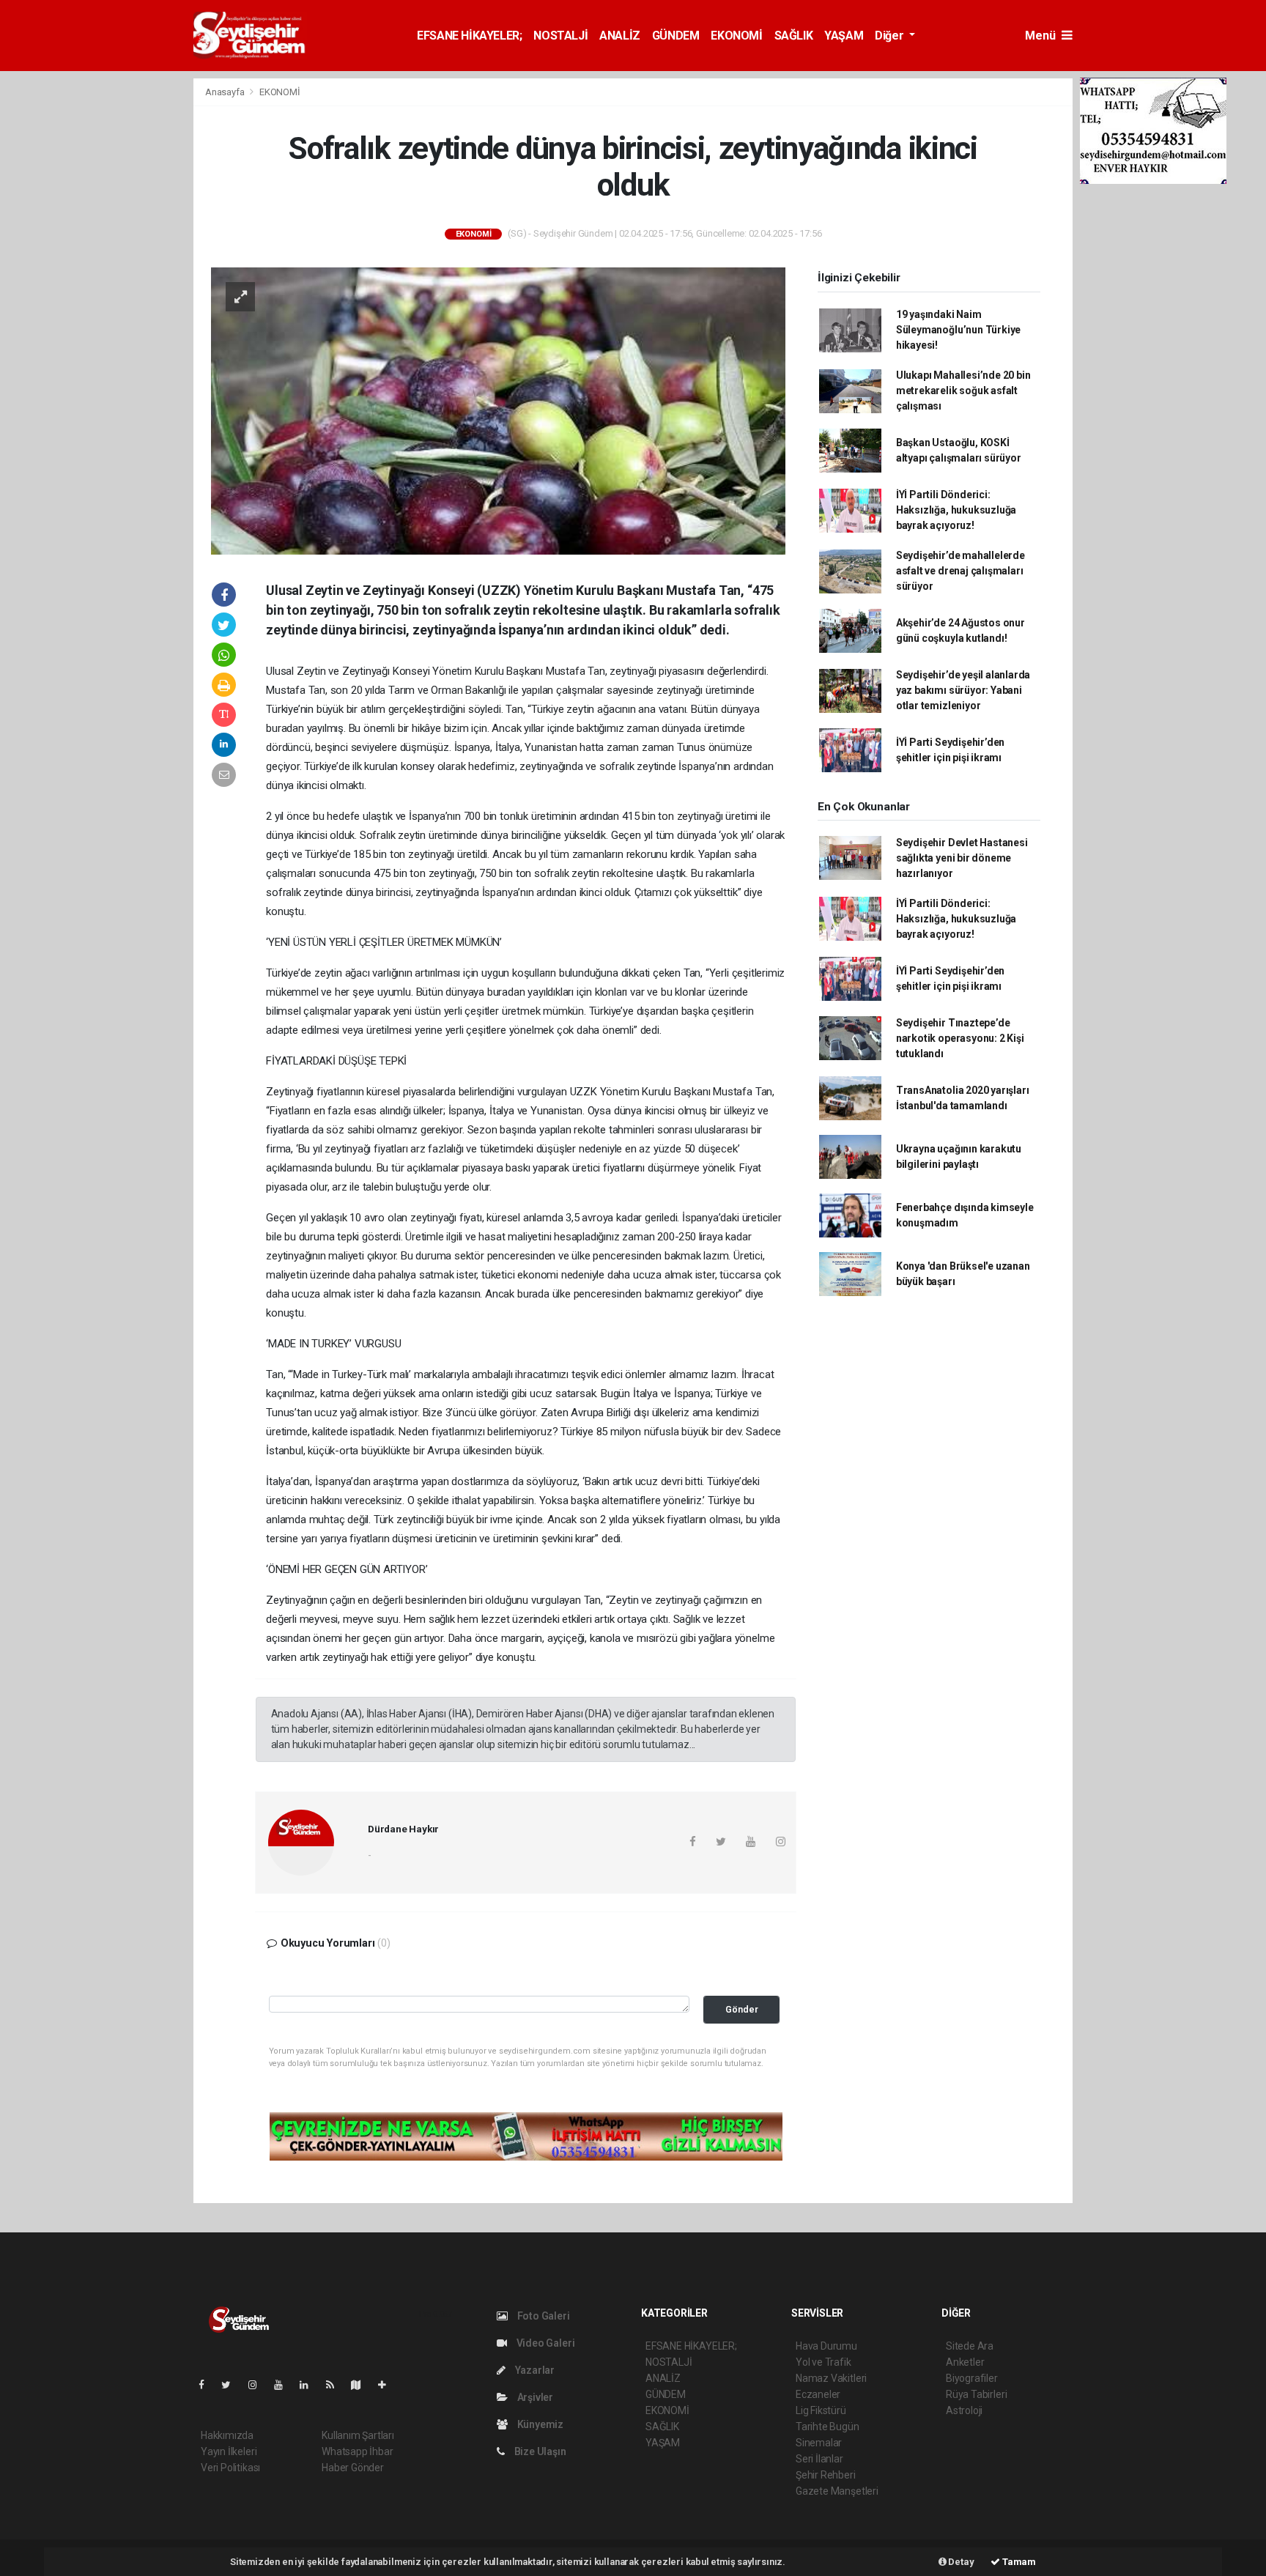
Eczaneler (818, 2394)
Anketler (965, 2362)
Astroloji (964, 2410)
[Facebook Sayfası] (207, 2385)
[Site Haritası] (362, 2385)
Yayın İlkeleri (229, 2451)
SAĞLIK (794, 36)
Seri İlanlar (819, 2459)
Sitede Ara (970, 2346)
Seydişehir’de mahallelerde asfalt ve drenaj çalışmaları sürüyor (960, 571)
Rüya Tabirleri (976, 2394)
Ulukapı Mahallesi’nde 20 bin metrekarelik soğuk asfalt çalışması (963, 391)
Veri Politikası (230, 2468)
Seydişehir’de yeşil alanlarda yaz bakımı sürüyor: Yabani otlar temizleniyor (963, 690)
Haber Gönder (353, 2468)
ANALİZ (620, 36)
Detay (960, 2562)
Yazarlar (534, 2370)
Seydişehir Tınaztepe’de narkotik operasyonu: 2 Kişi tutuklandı (960, 1038)
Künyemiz (539, 2424)
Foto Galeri (543, 2316)
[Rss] (336, 2385)
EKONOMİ (736, 36)
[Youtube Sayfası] (284, 2385)
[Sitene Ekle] (388, 2385)
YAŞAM (844, 36)
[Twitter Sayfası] (232, 2385)
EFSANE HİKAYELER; (469, 36)
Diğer (891, 36)
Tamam (1018, 2562)
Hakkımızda (227, 2435)
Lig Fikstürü (821, 2410)
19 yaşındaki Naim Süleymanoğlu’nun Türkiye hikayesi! (958, 330)
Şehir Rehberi (826, 2475)
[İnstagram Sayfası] (259, 2385)
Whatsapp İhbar (357, 2451)
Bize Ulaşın (539, 2451)
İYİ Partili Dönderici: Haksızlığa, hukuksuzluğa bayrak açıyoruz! (956, 510)
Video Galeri (544, 2343)
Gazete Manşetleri (837, 2491)
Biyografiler (972, 2378)
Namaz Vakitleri (831, 2378)
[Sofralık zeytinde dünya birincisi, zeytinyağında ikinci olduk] (498, 410)
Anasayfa (226, 92)
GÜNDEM (676, 36)
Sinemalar (819, 2443)
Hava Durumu (826, 2346)
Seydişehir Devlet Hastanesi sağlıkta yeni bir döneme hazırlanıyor (962, 858)
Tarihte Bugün (828, 2427)
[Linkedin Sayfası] (310, 2385)
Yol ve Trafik (823, 2362)
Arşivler (534, 2397)
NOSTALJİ (560, 36)
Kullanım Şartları (358, 2435)
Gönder (742, 2009)
